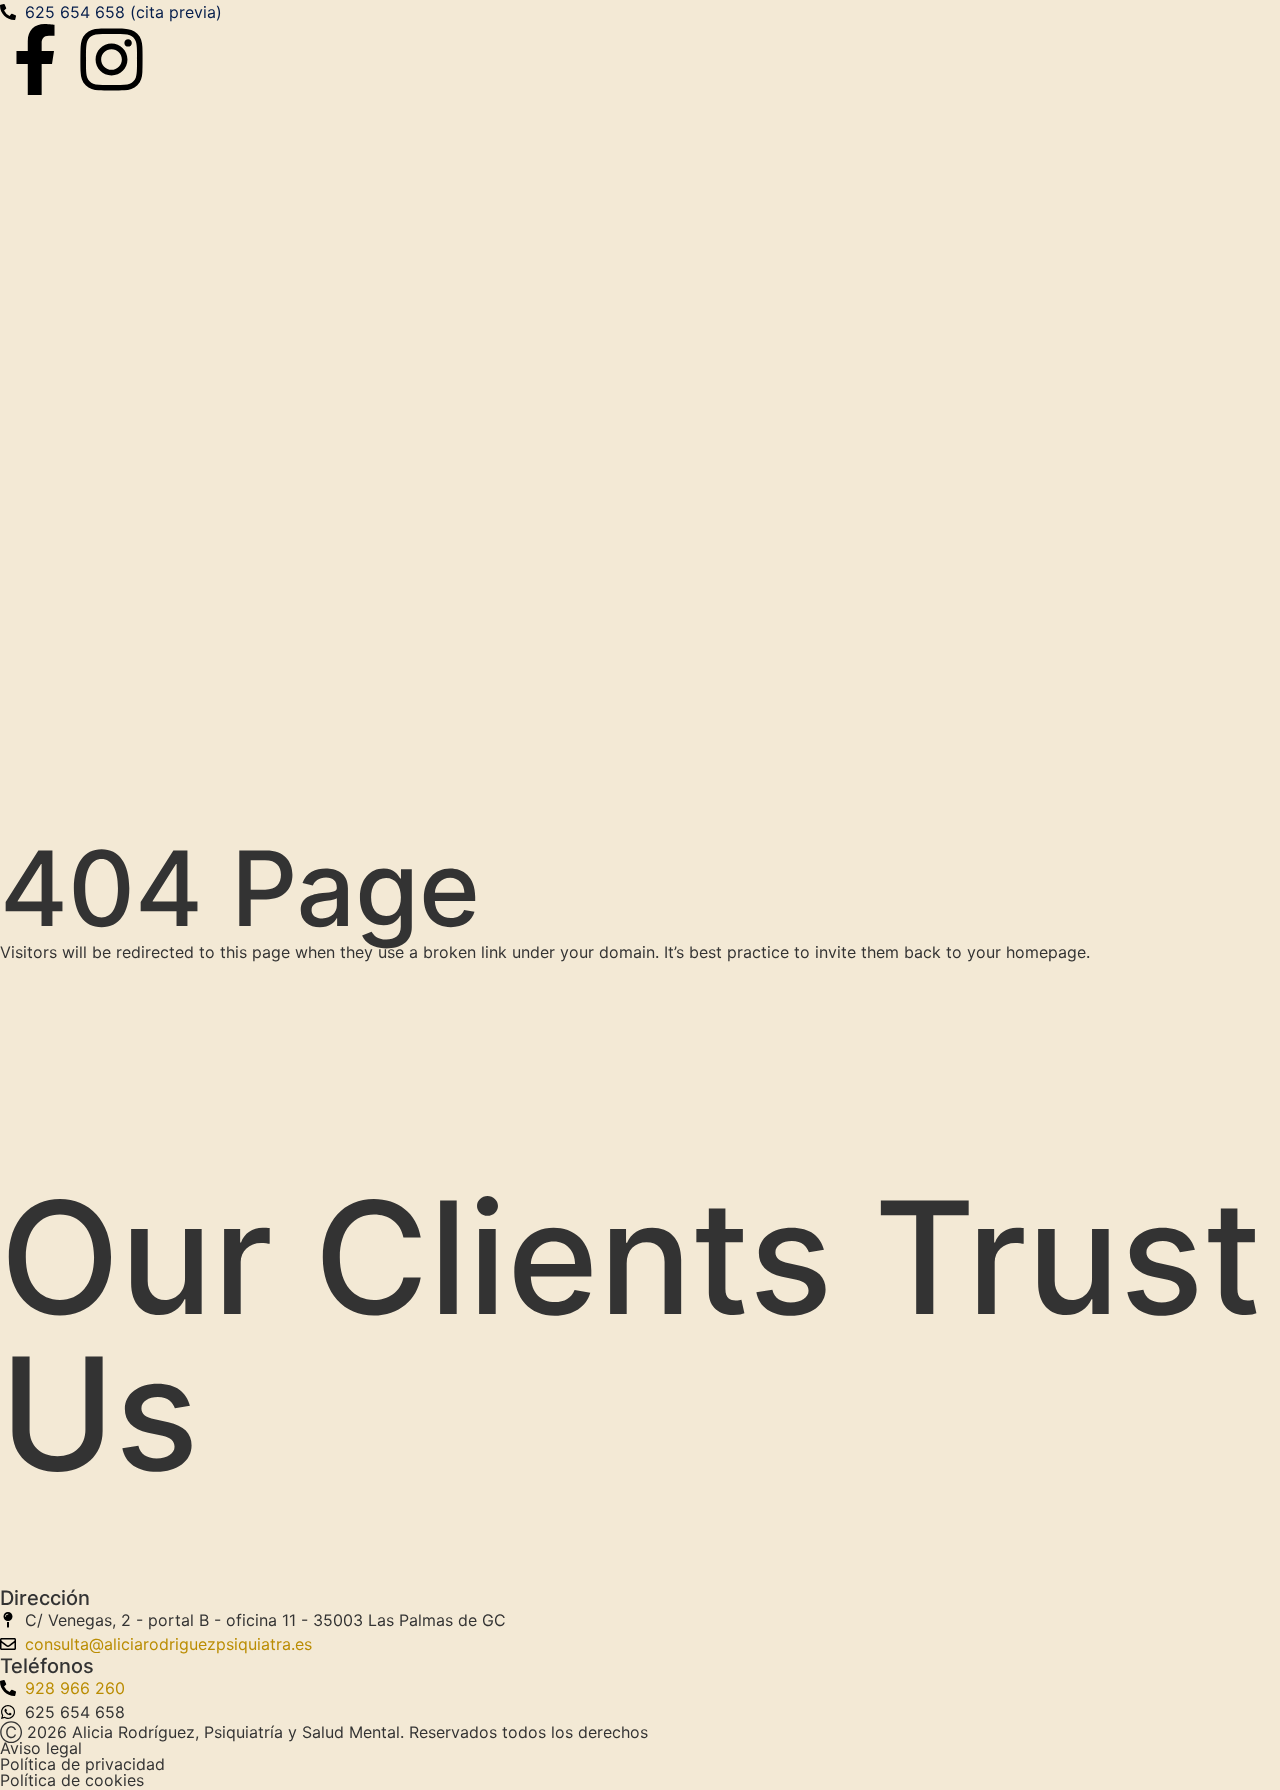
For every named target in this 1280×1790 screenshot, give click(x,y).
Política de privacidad (82, 1764)
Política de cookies (72, 1780)
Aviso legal (41, 1748)
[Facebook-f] (35, 59)
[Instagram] (111, 59)
